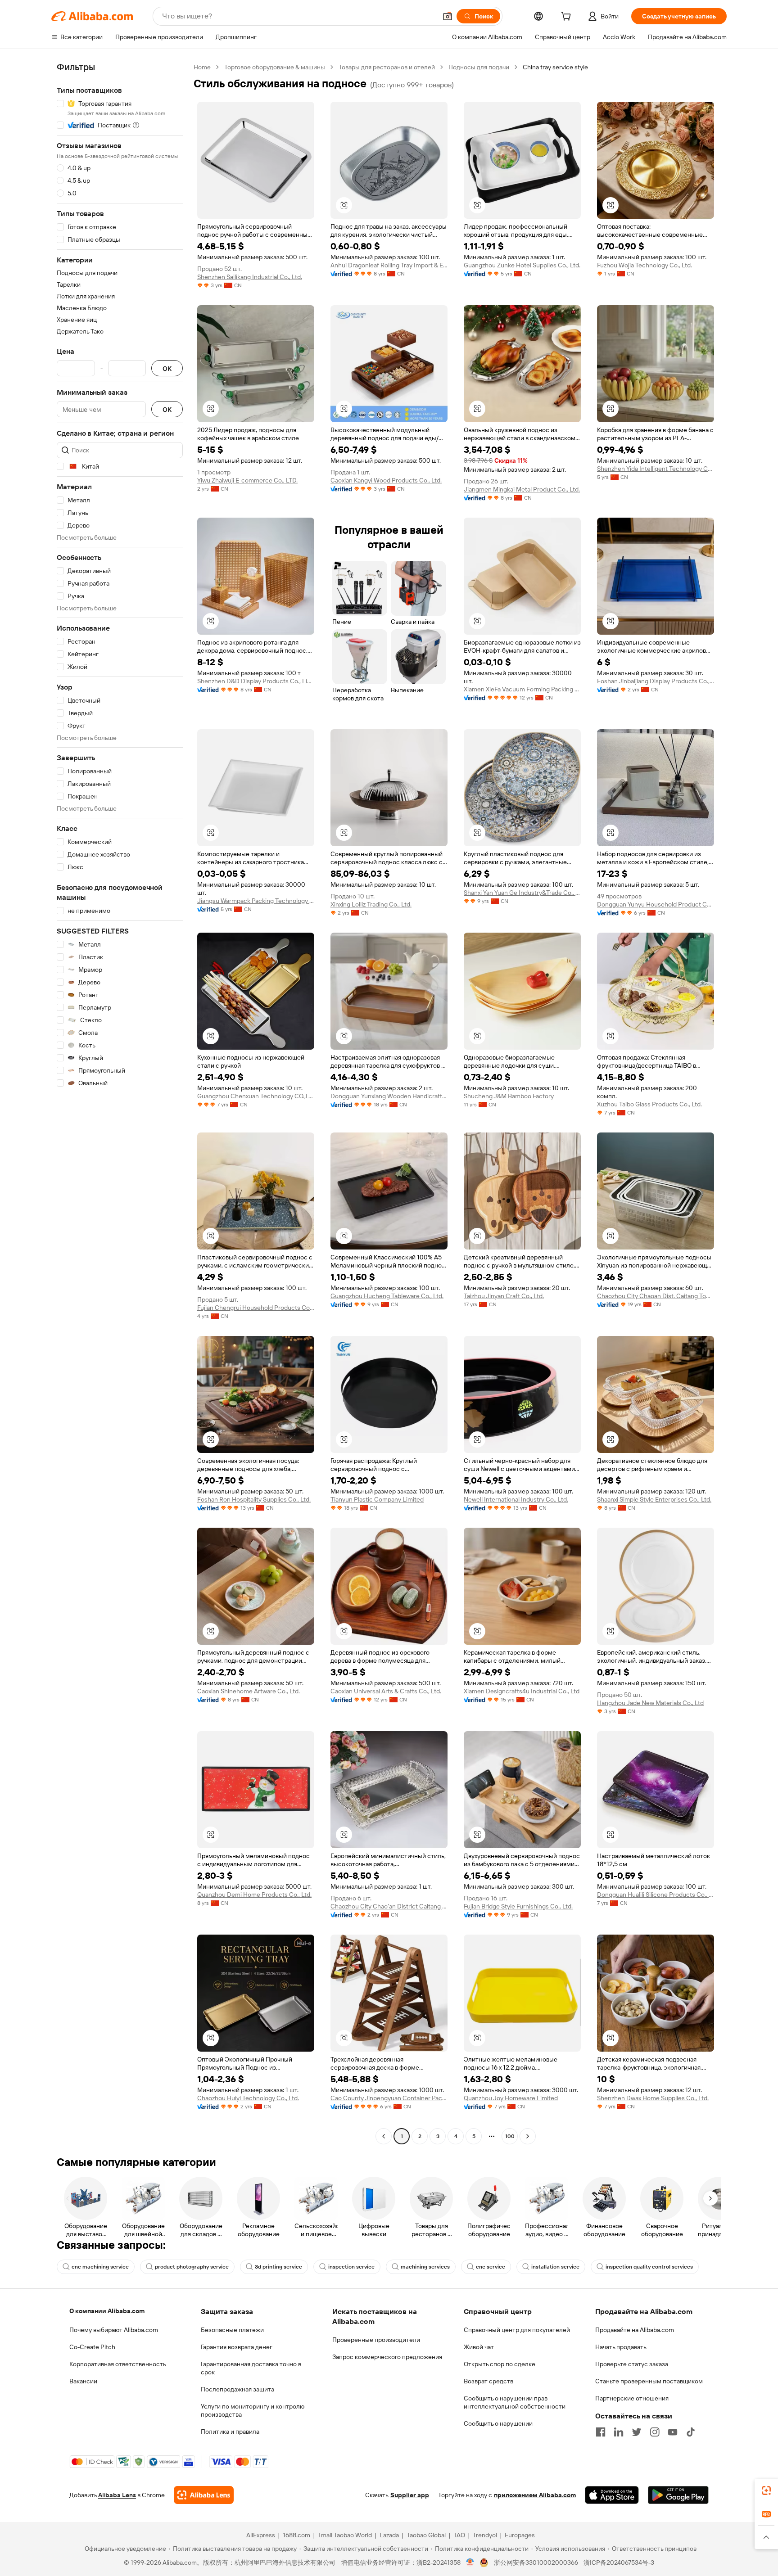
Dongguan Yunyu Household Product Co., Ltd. (656, 904)
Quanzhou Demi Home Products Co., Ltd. (254, 1895)
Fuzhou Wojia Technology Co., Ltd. (645, 265)
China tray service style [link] (555, 67)
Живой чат (479, 2347)
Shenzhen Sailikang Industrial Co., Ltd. (250, 277)
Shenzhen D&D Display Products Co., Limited (256, 681)
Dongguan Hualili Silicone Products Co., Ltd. (656, 1895)
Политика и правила (230, 2432)
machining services (425, 2267)
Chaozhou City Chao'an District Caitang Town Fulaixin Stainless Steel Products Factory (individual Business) (389, 1906)
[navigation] (120, 1103)
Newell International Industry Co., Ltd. (516, 1499)
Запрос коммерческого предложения (387, 2357)
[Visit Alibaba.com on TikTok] (691, 2432)
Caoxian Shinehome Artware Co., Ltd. (249, 1691)
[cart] (568, 18)
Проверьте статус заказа (632, 2364)
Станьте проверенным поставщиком (649, 2381)
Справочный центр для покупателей (517, 2330)
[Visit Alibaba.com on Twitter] (637, 2432)
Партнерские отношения (632, 2398)
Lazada (389, 2535)
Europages (520, 2535)
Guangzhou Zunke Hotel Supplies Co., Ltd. (522, 265)
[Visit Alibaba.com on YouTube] (673, 2432)
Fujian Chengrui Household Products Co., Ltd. (256, 1308)
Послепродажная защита (237, 2389)
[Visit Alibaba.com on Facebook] (601, 2432)
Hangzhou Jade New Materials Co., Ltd (650, 1703)
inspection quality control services (649, 2267)
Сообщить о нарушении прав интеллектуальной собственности (515, 2402)
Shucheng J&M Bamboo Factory (509, 1096)
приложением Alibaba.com (535, 2495)
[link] (766, 2490)
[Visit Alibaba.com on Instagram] (655, 2432)
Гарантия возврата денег (237, 2347)
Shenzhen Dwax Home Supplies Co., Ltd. (653, 2098)
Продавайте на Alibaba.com (635, 2330)
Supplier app (410, 2495)
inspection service (351, 2267)
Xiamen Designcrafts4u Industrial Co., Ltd (522, 1691)
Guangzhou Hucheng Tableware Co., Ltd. (387, 1296)
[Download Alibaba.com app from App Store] (612, 2495)
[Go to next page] (528, 2136)
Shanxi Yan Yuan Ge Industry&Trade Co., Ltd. (522, 893)
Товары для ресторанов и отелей (387, 67)
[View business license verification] (470, 2562)
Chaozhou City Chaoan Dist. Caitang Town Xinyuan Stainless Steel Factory (656, 1296)
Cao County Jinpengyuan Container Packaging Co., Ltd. (389, 2098)
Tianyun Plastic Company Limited (377, 1499)
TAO (459, 2535)
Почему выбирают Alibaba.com (114, 2330)
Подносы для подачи (479, 67)
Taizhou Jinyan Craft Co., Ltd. (504, 1296)
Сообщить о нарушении (498, 2423)
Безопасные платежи (232, 2330)
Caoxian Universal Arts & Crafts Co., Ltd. (386, 1691)
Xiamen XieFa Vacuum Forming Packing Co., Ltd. (522, 689)
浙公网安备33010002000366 (536, 2562)
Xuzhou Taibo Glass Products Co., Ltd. (649, 1104)
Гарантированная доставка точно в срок (251, 2368)
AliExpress (261, 2535)
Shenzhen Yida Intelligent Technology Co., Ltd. (656, 469)
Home (202, 67)
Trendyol (485, 2535)
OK (167, 368)
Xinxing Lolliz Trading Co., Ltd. (371, 904)
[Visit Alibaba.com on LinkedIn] (619, 2432)
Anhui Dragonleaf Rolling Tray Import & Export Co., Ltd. (389, 265)
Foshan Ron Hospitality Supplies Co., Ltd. (254, 1499)
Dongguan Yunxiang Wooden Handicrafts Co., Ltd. (389, 1096)
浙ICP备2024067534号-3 (619, 2562)
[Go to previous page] (384, 2136)
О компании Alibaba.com (107, 2311)
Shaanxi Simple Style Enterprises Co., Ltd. (654, 1499)
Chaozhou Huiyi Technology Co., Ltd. (248, 2098)
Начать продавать (621, 2347)
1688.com (296, 2535)
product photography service (192, 2267)
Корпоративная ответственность (118, 2364)
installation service (555, 2267)
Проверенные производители (376, 2340)
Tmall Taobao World (345, 2535)
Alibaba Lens (117, 2495)
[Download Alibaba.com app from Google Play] (678, 2495)
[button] (448, 16)
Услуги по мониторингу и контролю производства (253, 2410)
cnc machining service (100, 2267)
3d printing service (278, 2267)
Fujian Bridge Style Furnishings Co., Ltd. (518, 1906)
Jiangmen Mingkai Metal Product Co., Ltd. (522, 489)
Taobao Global (426, 2535)
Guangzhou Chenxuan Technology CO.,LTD (256, 1096)
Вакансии (83, 2381)
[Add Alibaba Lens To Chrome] (204, 2495)
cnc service (491, 2267)
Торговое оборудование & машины (275, 67)
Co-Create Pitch (92, 2347)
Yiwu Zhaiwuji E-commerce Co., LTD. (247, 480)
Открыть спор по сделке (500, 2364)
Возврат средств (489, 2381)
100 (510, 2136)
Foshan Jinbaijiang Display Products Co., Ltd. (656, 681)
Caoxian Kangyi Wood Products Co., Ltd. (386, 480)
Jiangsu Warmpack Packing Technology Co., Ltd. (256, 901)
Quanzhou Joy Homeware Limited (511, 2098)
